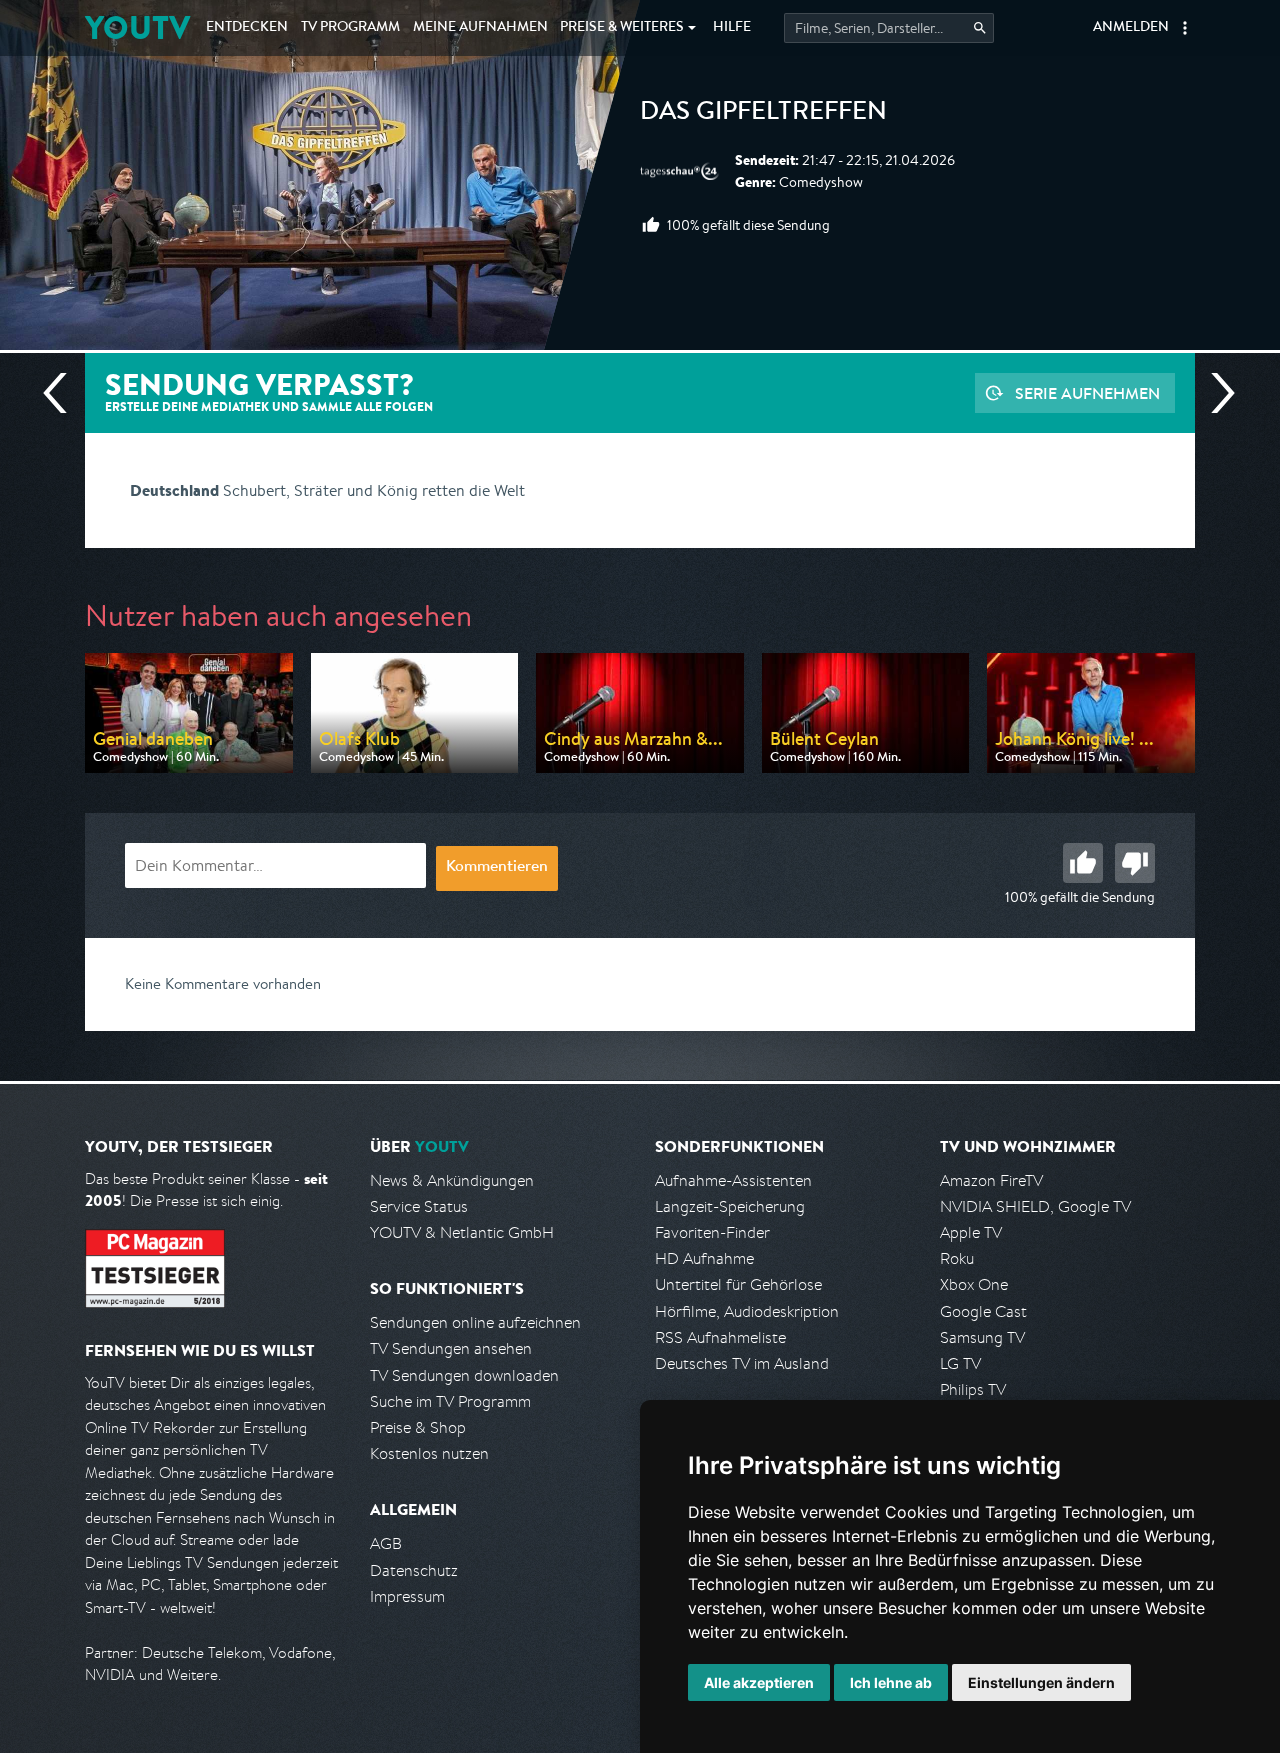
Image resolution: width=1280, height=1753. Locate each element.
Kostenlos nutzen (429, 1453)
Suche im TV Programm (450, 1401)
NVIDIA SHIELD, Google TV (1035, 1206)
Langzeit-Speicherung (730, 1206)
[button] (1185, 28)
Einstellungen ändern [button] (1041, 1682)
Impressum (407, 1596)
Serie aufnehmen (1087, 393)
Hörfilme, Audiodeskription (747, 1311)
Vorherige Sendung (63, 393)
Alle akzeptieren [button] (759, 1682)
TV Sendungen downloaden (464, 1375)
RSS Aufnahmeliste (720, 1337)
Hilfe (732, 28)
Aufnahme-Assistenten (733, 1180)
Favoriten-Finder (712, 1232)
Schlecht (1135, 863)
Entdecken (247, 28)
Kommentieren (497, 868)
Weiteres (622, 28)
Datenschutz (414, 1570)
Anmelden (1131, 28)
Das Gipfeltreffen (763, 114)
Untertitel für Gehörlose (738, 1284)
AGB (386, 1543)
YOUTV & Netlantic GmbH (462, 1232)
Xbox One (974, 1284)
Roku (957, 1258)
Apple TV (971, 1232)
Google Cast (983, 1311)
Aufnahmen (480, 28)
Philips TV (973, 1389)
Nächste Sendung (1215, 393)
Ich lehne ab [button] (891, 1682)
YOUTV (137, 27)
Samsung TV (982, 1337)
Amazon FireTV (991, 1180)
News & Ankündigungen (452, 1180)
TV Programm (350, 28)
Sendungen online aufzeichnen (475, 1322)
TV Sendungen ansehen (451, 1348)
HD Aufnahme (704, 1258)
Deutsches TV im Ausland (742, 1363)
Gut (1083, 863)
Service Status (419, 1206)
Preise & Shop (418, 1427)
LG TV (960, 1363)
